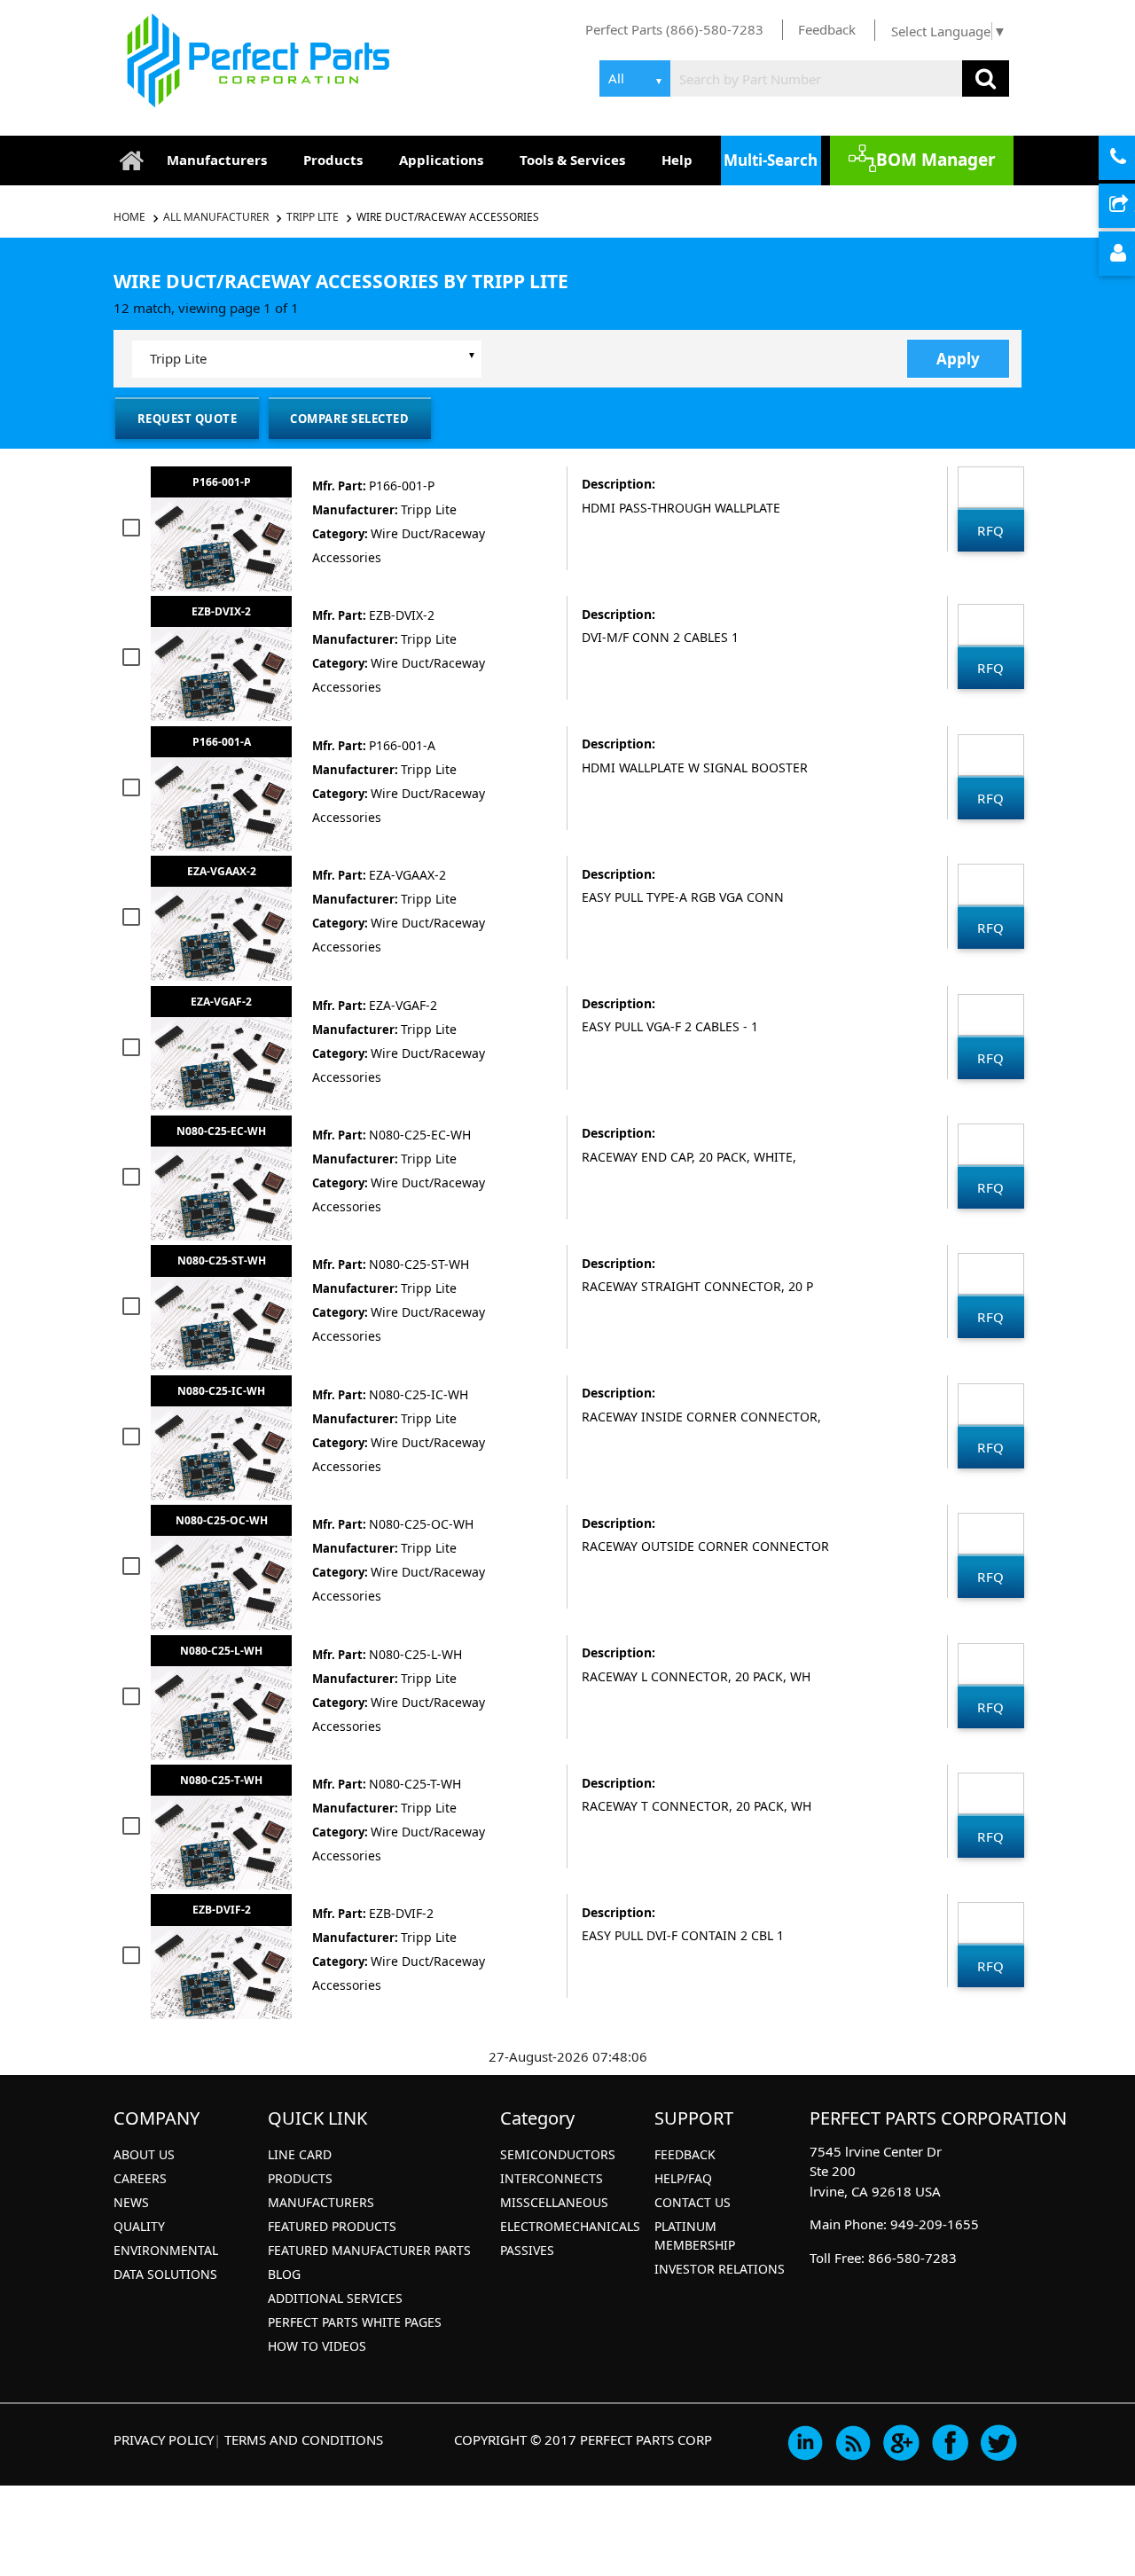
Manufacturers (217, 160)
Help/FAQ (683, 2178)
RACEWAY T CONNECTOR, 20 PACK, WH (697, 1806)
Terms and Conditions (304, 2439)
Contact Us (693, 2202)
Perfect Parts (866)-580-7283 (674, 29)
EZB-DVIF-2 (222, 1910)
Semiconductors (558, 2154)
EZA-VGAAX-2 (222, 871)
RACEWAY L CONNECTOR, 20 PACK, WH (696, 1676)
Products (333, 160)
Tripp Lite (313, 217)
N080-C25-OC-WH (222, 1520)
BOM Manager (936, 160)
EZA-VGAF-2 (221, 1002)
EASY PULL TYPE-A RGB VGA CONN (683, 897)
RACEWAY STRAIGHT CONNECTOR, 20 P (697, 1286)
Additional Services (335, 2298)
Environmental (166, 2250)
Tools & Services (572, 160)
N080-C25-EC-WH (221, 1131)
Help (677, 160)
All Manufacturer (216, 217)
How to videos (317, 2346)
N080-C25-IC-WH (221, 1391)
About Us (144, 2154)
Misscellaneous (554, 2202)
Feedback (827, 29)
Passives (527, 2250)
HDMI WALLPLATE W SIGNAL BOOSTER (695, 767)
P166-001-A (222, 742)
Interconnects (552, 2178)
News (131, 2202)
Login (1132, 254)
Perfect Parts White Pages (355, 2322)
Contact (1132, 159)
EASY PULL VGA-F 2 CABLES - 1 (670, 1026)
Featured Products (332, 2226)
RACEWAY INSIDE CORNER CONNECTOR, (701, 1417)
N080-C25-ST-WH (222, 1261)
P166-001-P (222, 482)
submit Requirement (1132, 207)
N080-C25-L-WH (221, 1651)
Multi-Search (771, 160)
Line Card (300, 2154)
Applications (441, 160)
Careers (140, 2178)
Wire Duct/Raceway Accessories (448, 217)
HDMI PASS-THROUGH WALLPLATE (681, 508)
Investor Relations (720, 2269)
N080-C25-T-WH (221, 1780)
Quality (139, 2226)
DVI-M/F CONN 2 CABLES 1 (660, 637)
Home (131, 217)
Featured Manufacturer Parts (369, 2250)
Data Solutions (165, 2274)
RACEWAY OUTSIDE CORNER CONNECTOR (705, 1546)
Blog (284, 2274)
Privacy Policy (164, 2439)
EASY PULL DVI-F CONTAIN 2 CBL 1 (683, 1935)
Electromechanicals (570, 2226)
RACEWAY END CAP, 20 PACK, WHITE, (689, 1157)
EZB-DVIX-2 (221, 611)
